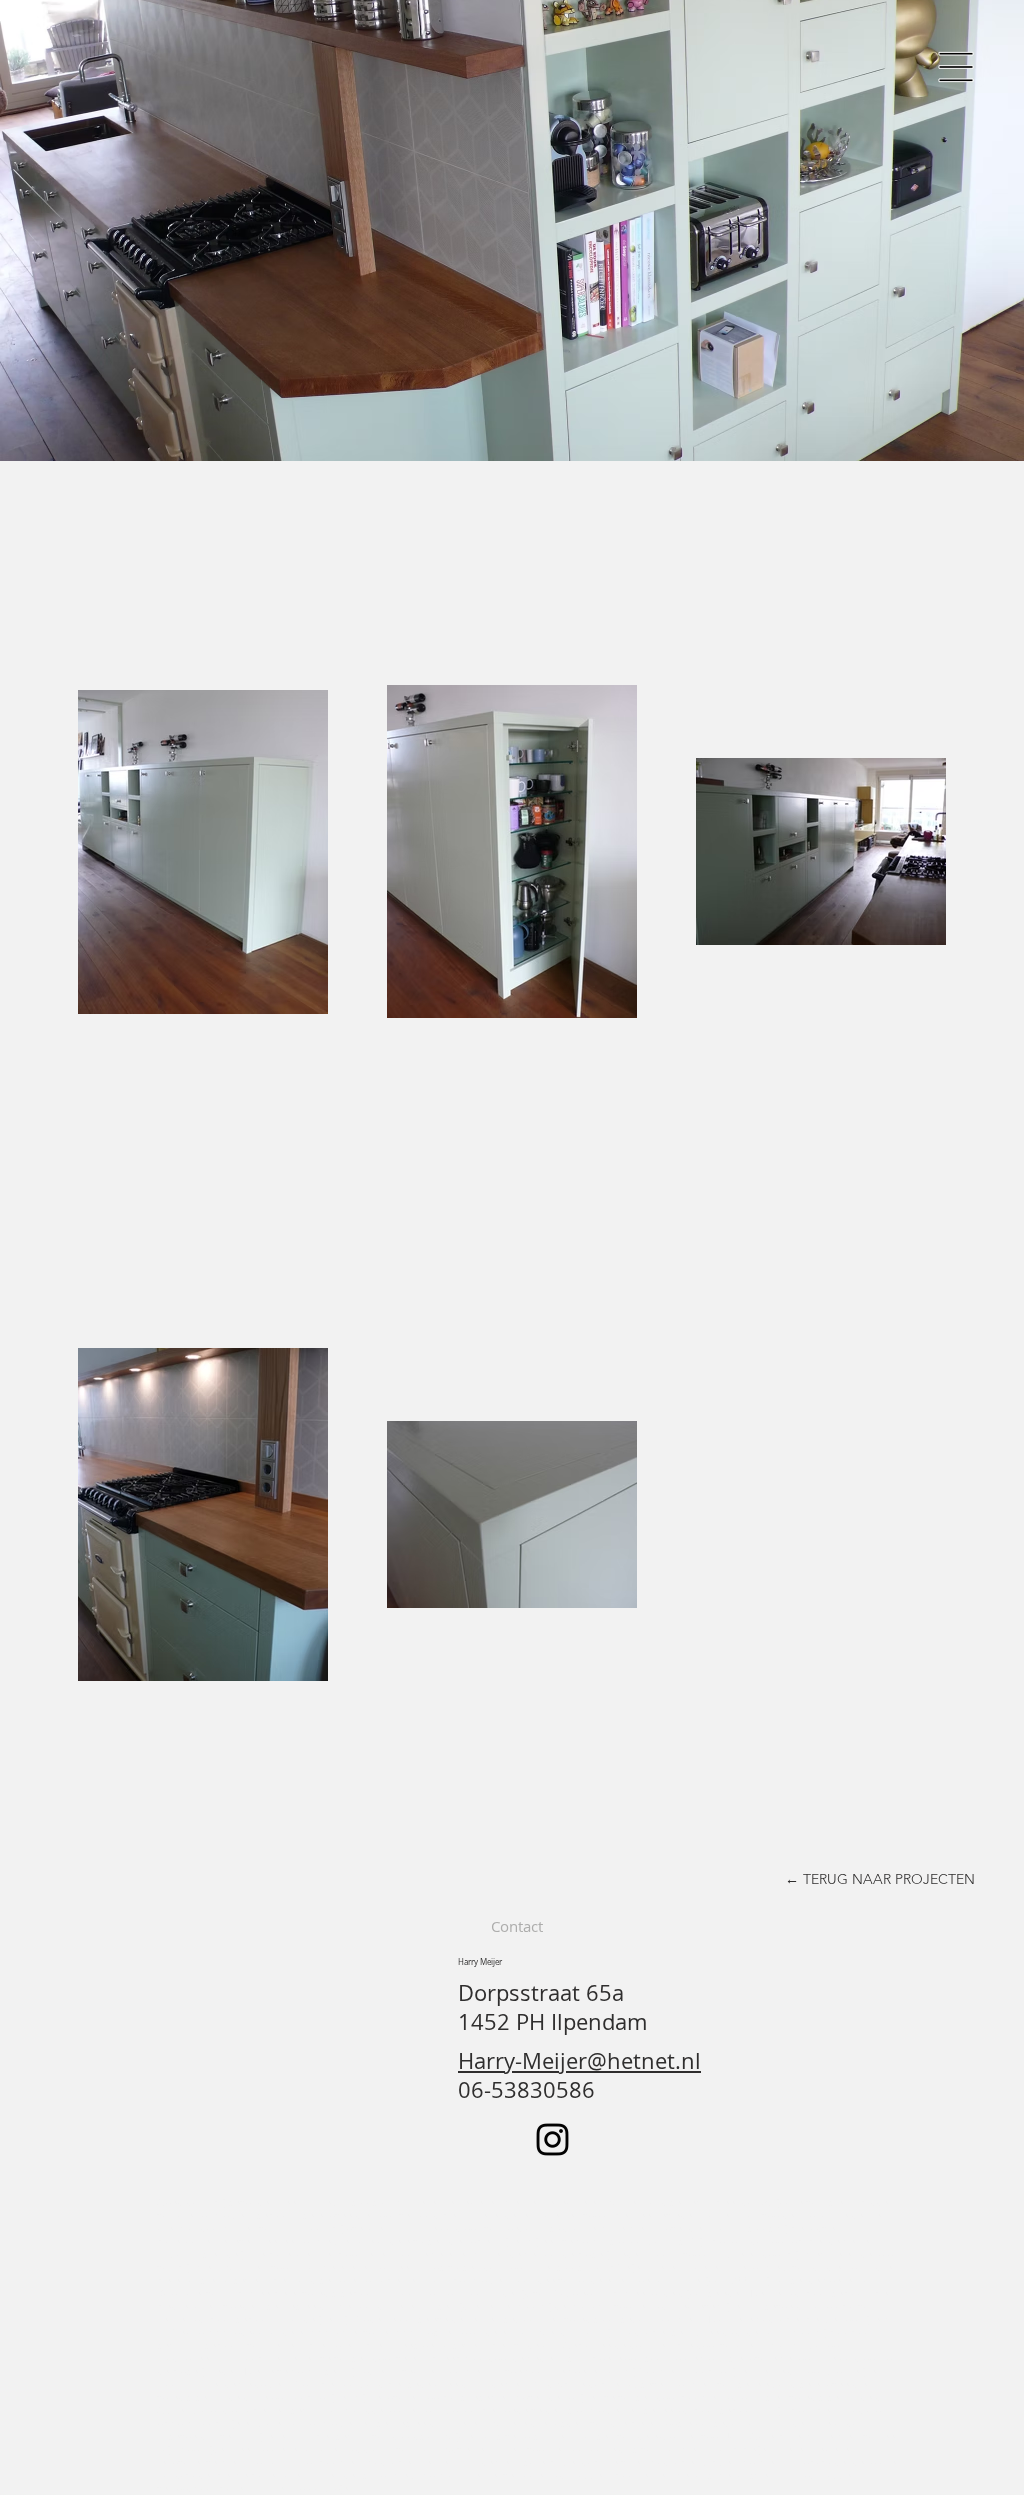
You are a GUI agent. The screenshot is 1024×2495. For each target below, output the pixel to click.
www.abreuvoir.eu (353, 2332)
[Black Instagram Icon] (552, 2139)
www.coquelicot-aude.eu (454, 2332)
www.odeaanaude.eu (259, 2332)
